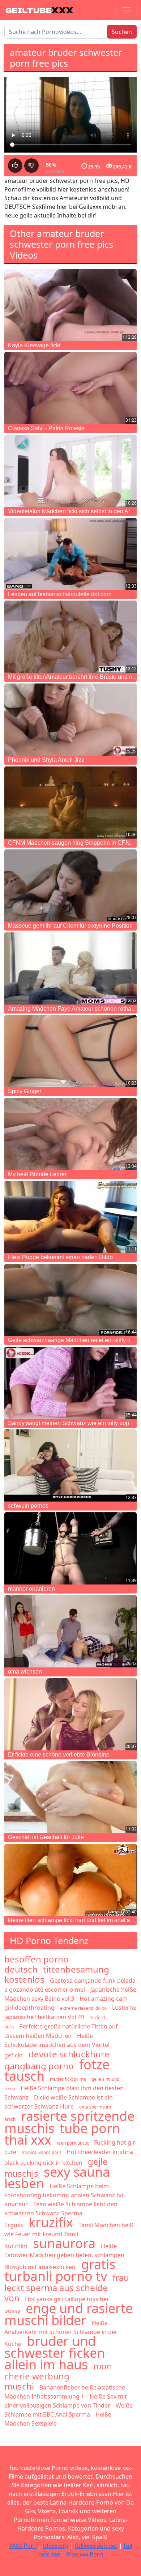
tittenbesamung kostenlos (57, 1974)
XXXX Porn (23, 2546)
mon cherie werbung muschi (58, 2376)
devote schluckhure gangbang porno (57, 2060)
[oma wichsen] (70, 1631)
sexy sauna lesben (57, 2178)
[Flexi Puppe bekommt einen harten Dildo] (70, 1217)
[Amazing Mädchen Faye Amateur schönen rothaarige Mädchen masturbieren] (70, 968)
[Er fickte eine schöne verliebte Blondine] (70, 1714)
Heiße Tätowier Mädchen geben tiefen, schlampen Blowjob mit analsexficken (64, 2256)
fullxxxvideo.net (96, 2546)
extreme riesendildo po (83, 2008)
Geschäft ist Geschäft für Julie (46, 1837)
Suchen (122, 32)
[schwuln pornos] (70, 1465)
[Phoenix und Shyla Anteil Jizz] (70, 720)
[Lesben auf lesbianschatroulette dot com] (70, 554)
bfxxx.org (56, 2546)
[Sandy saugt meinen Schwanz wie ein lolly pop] (70, 1383)
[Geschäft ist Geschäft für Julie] (70, 1797)
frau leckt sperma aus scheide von (67, 2288)
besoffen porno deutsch (37, 1964)
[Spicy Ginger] (70, 1051)
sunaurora (64, 2243)
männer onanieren (31, 1589)
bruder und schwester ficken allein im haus (55, 2353)
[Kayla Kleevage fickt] (70, 305)
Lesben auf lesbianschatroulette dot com (60, 594)
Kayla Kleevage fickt (34, 345)
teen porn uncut (73, 2143)
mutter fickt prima (68, 2079)
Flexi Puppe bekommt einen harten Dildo (60, 1257)
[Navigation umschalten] (127, 10)
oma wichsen (25, 1672)
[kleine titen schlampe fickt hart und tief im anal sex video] (70, 1880)
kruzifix (51, 2222)
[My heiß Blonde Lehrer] (70, 1134)
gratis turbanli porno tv (60, 2270)
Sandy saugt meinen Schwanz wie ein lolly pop (69, 1423)
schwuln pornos (28, 1506)
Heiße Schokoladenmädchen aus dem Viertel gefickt (57, 2045)
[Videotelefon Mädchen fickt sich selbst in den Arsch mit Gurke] (70, 471)
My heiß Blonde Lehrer (37, 1174)
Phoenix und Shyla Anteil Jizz (46, 760)
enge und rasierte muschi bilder (69, 2314)
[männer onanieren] (70, 1548)
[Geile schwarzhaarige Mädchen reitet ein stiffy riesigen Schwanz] (70, 1300)
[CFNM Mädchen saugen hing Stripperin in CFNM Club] (70, 803)
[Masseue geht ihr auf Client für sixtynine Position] (70, 885)
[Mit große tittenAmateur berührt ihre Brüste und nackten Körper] (70, 637)
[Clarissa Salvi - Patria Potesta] (70, 388)
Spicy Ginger (25, 1091)
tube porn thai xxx (62, 2134)
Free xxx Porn (85, 2554)
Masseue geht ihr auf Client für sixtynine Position (70, 926)
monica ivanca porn (41, 2152)
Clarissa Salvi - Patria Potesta (46, 428)
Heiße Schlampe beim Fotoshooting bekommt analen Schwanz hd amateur (64, 2195)
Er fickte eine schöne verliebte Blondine (59, 1755)
